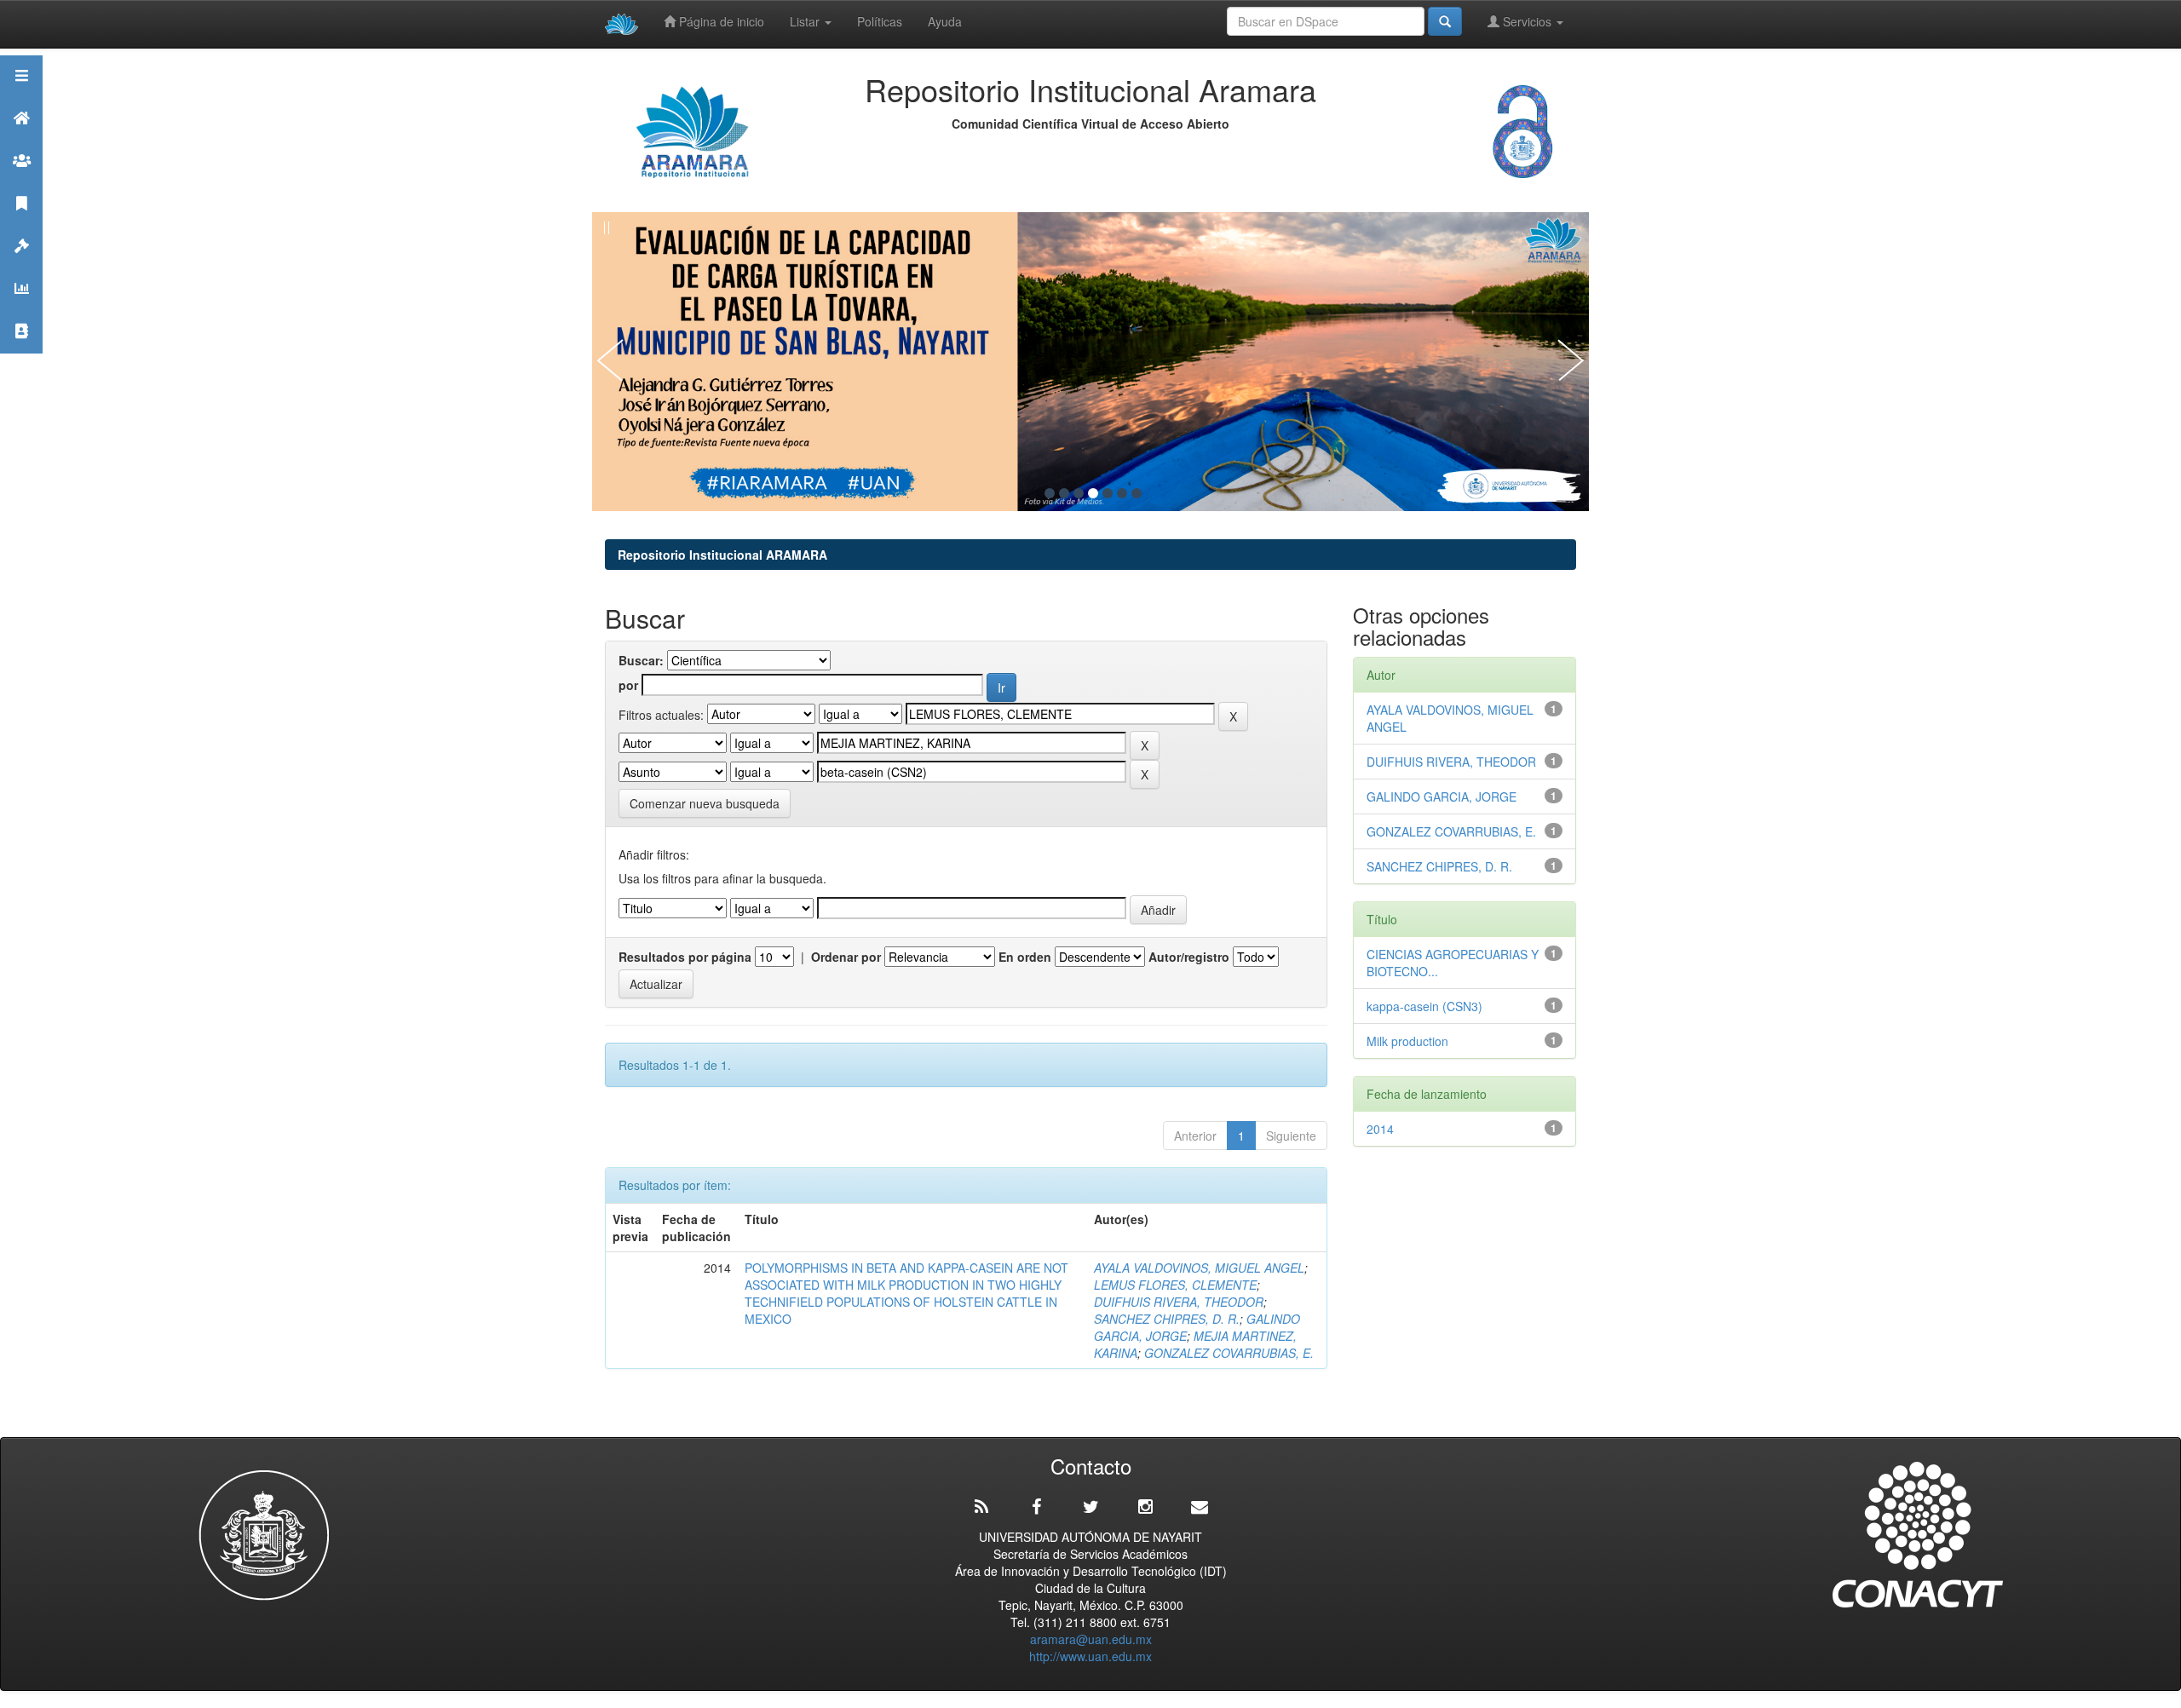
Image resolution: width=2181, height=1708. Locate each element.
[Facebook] (1036, 1507)
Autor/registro (1189, 957)
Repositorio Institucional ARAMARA (722, 555)
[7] (1137, 493)
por (628, 685)
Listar (806, 21)
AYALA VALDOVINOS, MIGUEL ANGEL (1199, 1268)
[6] (1122, 493)
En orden (1025, 957)
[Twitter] (1090, 1507)
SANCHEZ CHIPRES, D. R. (1167, 1319)
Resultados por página (685, 957)
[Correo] (1200, 1507)
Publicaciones (21, 224)
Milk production (1407, 1041)
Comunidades (21, 182)
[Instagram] (1145, 1507)
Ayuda (945, 21)
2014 (1380, 1129)
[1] (1050, 493)
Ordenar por (846, 957)
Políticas (880, 21)
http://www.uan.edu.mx (1090, 1656)
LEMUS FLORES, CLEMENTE (1175, 1285)
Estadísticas (21, 310)
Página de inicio (720, 21)
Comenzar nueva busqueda (705, 803)
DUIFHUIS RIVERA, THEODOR (1179, 1302)
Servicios (1527, 21)
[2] (1064, 493)
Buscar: (641, 660)
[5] (1108, 493)
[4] (1093, 493)
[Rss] (981, 1507)
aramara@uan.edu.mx (1091, 1639)
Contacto (21, 352)
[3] (1079, 493)
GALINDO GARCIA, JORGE (1442, 796)
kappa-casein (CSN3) (1424, 1006)
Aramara (21, 139)
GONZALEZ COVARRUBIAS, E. (1229, 1353)
